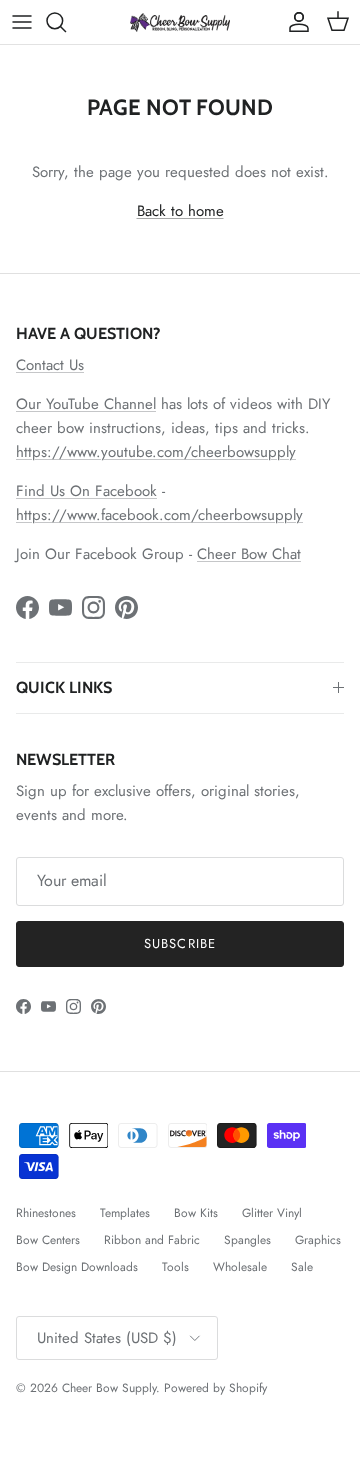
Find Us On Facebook (86, 491)
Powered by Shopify (215, 1388)
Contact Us (50, 365)
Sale (302, 1267)
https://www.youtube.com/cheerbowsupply (156, 452)
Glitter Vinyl (272, 1213)
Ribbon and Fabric (152, 1240)
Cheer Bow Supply (109, 1388)
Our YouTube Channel (86, 404)
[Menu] (22, 22)
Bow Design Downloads (77, 1267)
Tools (175, 1267)
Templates (125, 1213)
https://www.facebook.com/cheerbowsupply (159, 515)
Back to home (180, 211)
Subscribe (179, 943)
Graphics (318, 1240)
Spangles (247, 1240)
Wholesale (240, 1267)
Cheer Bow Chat (249, 554)
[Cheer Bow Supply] (180, 21)
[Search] (66, 22)
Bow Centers (48, 1240)
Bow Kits (196, 1213)
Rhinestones (46, 1213)
